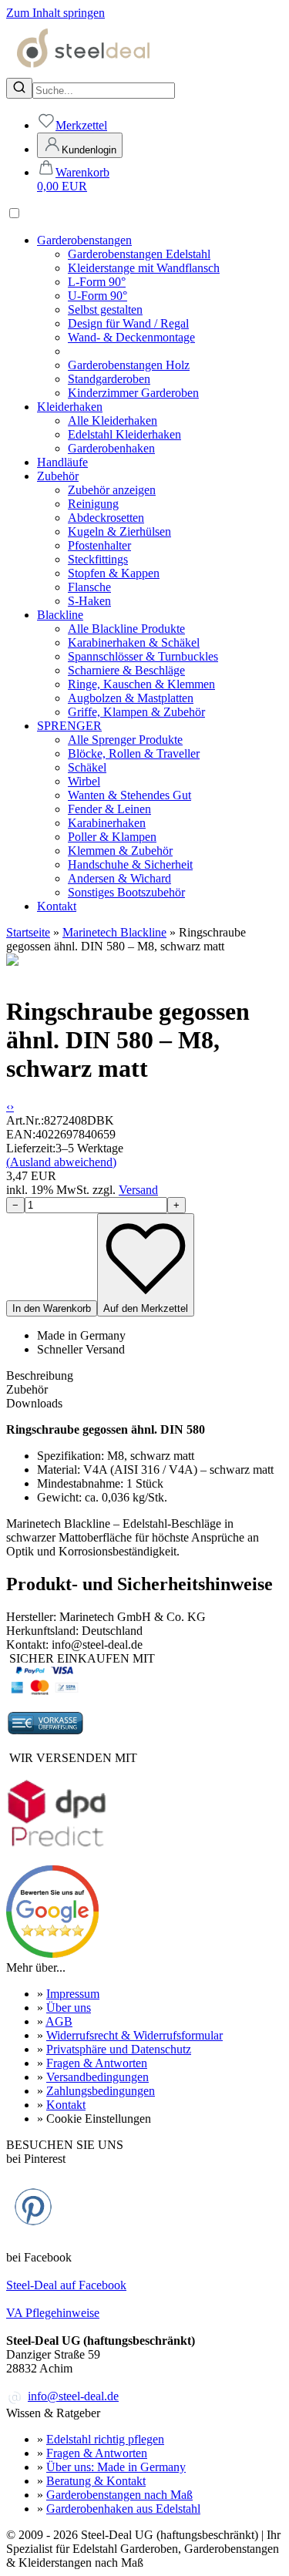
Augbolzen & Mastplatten (131, 698)
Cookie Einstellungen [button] (99, 2119)
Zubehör (58, 476)
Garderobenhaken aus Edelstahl (123, 2509)
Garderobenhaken (111, 448)
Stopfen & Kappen (114, 573)
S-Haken (89, 601)
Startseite (28, 932)
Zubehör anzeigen (112, 490)
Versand (138, 1190)
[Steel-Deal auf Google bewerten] (52, 1954)
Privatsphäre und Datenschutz (119, 2049)
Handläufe (62, 462)
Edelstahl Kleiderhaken (124, 434)
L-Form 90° (97, 282)
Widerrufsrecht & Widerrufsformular (134, 2035)
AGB (59, 2021)
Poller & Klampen (112, 837)
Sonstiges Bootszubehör (126, 892)
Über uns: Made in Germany (116, 2467)
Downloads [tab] (34, 1403)
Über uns (69, 2008)
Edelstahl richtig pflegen (105, 2439)
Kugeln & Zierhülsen (119, 531)
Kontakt (57, 906)
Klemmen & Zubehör (120, 851)
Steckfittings (98, 559)
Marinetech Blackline (114, 932)
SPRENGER (69, 726)
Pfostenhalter (99, 545)
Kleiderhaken (70, 407)
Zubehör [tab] (27, 1389)
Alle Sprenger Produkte (125, 740)
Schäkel (87, 767)
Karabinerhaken (107, 823)
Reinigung (93, 504)
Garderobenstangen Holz (129, 365)
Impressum (73, 1994)
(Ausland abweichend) (61, 1162)
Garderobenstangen (84, 240)
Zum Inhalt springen (55, 13)
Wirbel (84, 781)
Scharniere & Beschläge (126, 670)
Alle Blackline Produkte (126, 629)
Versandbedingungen (97, 2077)
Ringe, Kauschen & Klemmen (141, 684)
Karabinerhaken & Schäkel (134, 642)
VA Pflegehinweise (53, 2313)
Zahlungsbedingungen (101, 2091)
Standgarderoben (109, 379)
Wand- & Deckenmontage (131, 337)
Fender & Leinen (109, 809)
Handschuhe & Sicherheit (130, 864)
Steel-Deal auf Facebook (66, 2285)
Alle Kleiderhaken (113, 420)
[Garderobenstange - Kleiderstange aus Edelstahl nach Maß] (83, 71)
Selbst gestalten (105, 309)
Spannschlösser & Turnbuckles (143, 656)
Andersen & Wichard (119, 878)
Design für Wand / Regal (128, 323)
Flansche (89, 587)
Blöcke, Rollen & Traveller (134, 753)
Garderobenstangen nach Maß (119, 2495)
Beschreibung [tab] (40, 1375)
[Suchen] (19, 88)
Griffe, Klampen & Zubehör (136, 712)
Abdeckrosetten (106, 518)
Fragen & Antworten (97, 2063)
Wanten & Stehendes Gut (129, 795)
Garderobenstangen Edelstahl (139, 254)
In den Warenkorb (52, 1308)
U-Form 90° (97, 296)
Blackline (60, 615)
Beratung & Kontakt (96, 2481)
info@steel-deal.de (73, 2396)
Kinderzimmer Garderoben (133, 393)
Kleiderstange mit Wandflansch (144, 268)
